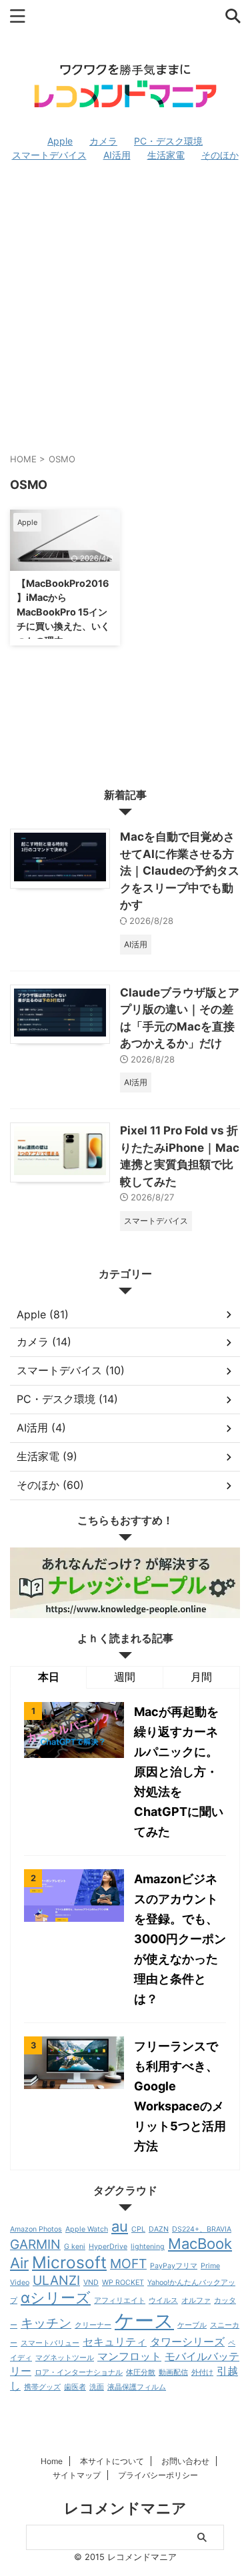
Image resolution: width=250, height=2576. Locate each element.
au (120, 2226)
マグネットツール (65, 2358)
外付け (202, 2372)
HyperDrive (108, 2247)
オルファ (196, 2301)
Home (52, 2461)
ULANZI (56, 2280)
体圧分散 (141, 2372)
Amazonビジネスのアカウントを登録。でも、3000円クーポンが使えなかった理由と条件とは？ (180, 1939)
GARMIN (35, 2244)
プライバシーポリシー (158, 2475)
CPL (138, 2229)
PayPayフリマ (174, 2266)
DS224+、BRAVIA (202, 2229)
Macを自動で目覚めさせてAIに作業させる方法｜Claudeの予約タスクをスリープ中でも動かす (180, 871)
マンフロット (129, 2357)
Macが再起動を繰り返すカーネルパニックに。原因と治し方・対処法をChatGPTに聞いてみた (179, 1772)
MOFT (128, 2264)
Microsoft (69, 2262)
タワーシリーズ (187, 2342)
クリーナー (93, 2325)
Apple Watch (87, 2229)
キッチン (46, 2323)
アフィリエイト (120, 2301)
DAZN (159, 2229)
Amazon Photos (36, 2229)
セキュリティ (115, 2342)
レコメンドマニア (125, 2508)
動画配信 (173, 2372)
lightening (148, 2247)
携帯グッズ (42, 2387)
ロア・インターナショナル (79, 2372)
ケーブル (192, 2325)
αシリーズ (56, 2298)
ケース (144, 2321)
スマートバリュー (50, 2343)
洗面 (97, 2387)
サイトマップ (77, 2475)
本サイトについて (112, 2461)
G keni (75, 2247)
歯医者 (75, 2387)
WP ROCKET (123, 2283)
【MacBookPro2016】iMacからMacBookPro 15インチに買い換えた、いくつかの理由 (63, 612)
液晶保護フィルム (137, 2387)
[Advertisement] (125, 307)
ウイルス (163, 2301)
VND (91, 2283)
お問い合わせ (185, 2461)
